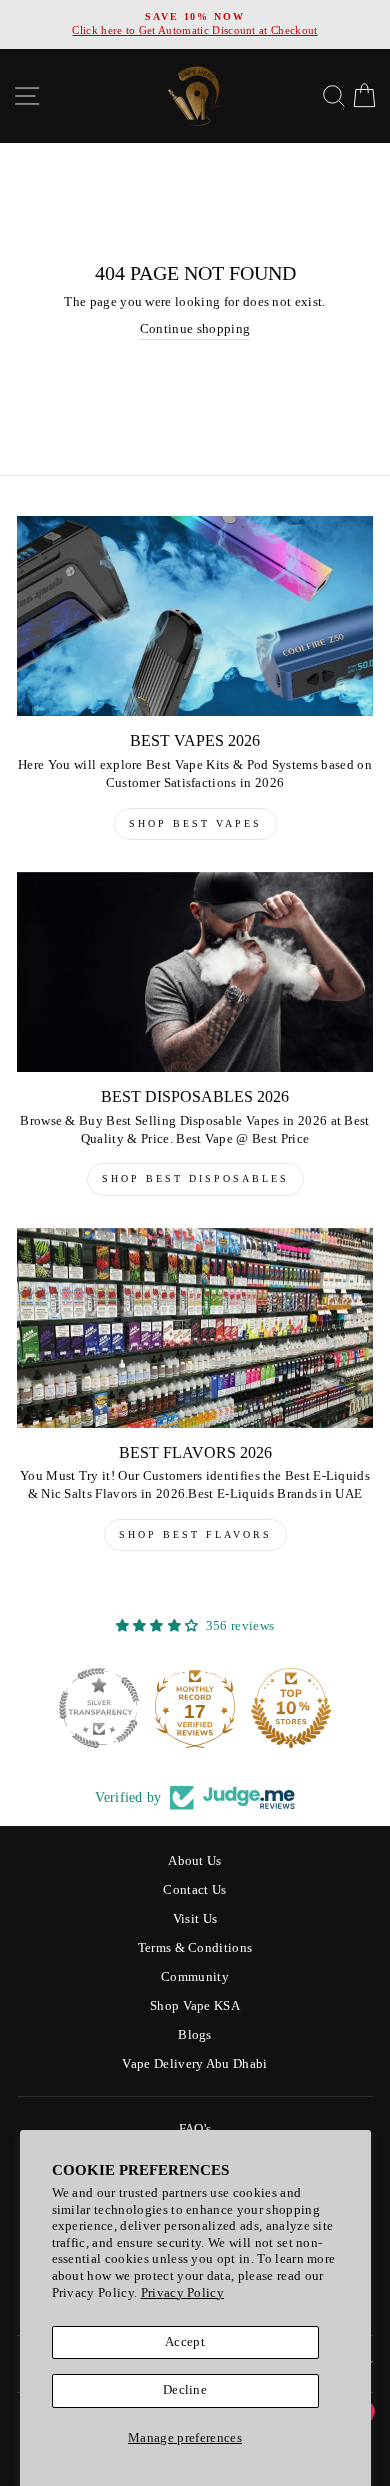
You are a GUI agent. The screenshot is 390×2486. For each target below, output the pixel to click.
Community (195, 1977)
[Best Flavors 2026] (195, 1328)
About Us (195, 1861)
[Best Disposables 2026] (195, 972)
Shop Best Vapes (195, 823)
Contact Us (194, 1890)
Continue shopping (195, 329)
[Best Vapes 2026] (195, 616)
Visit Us (195, 1919)
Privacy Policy (182, 2293)
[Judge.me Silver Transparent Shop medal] (176, 1708)
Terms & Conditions (195, 1948)
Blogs (195, 2035)
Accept (185, 2342)
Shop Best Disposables (195, 1178)
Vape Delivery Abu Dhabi (194, 2064)
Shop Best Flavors (195, 1534)
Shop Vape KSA (195, 2006)
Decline (185, 2390)
